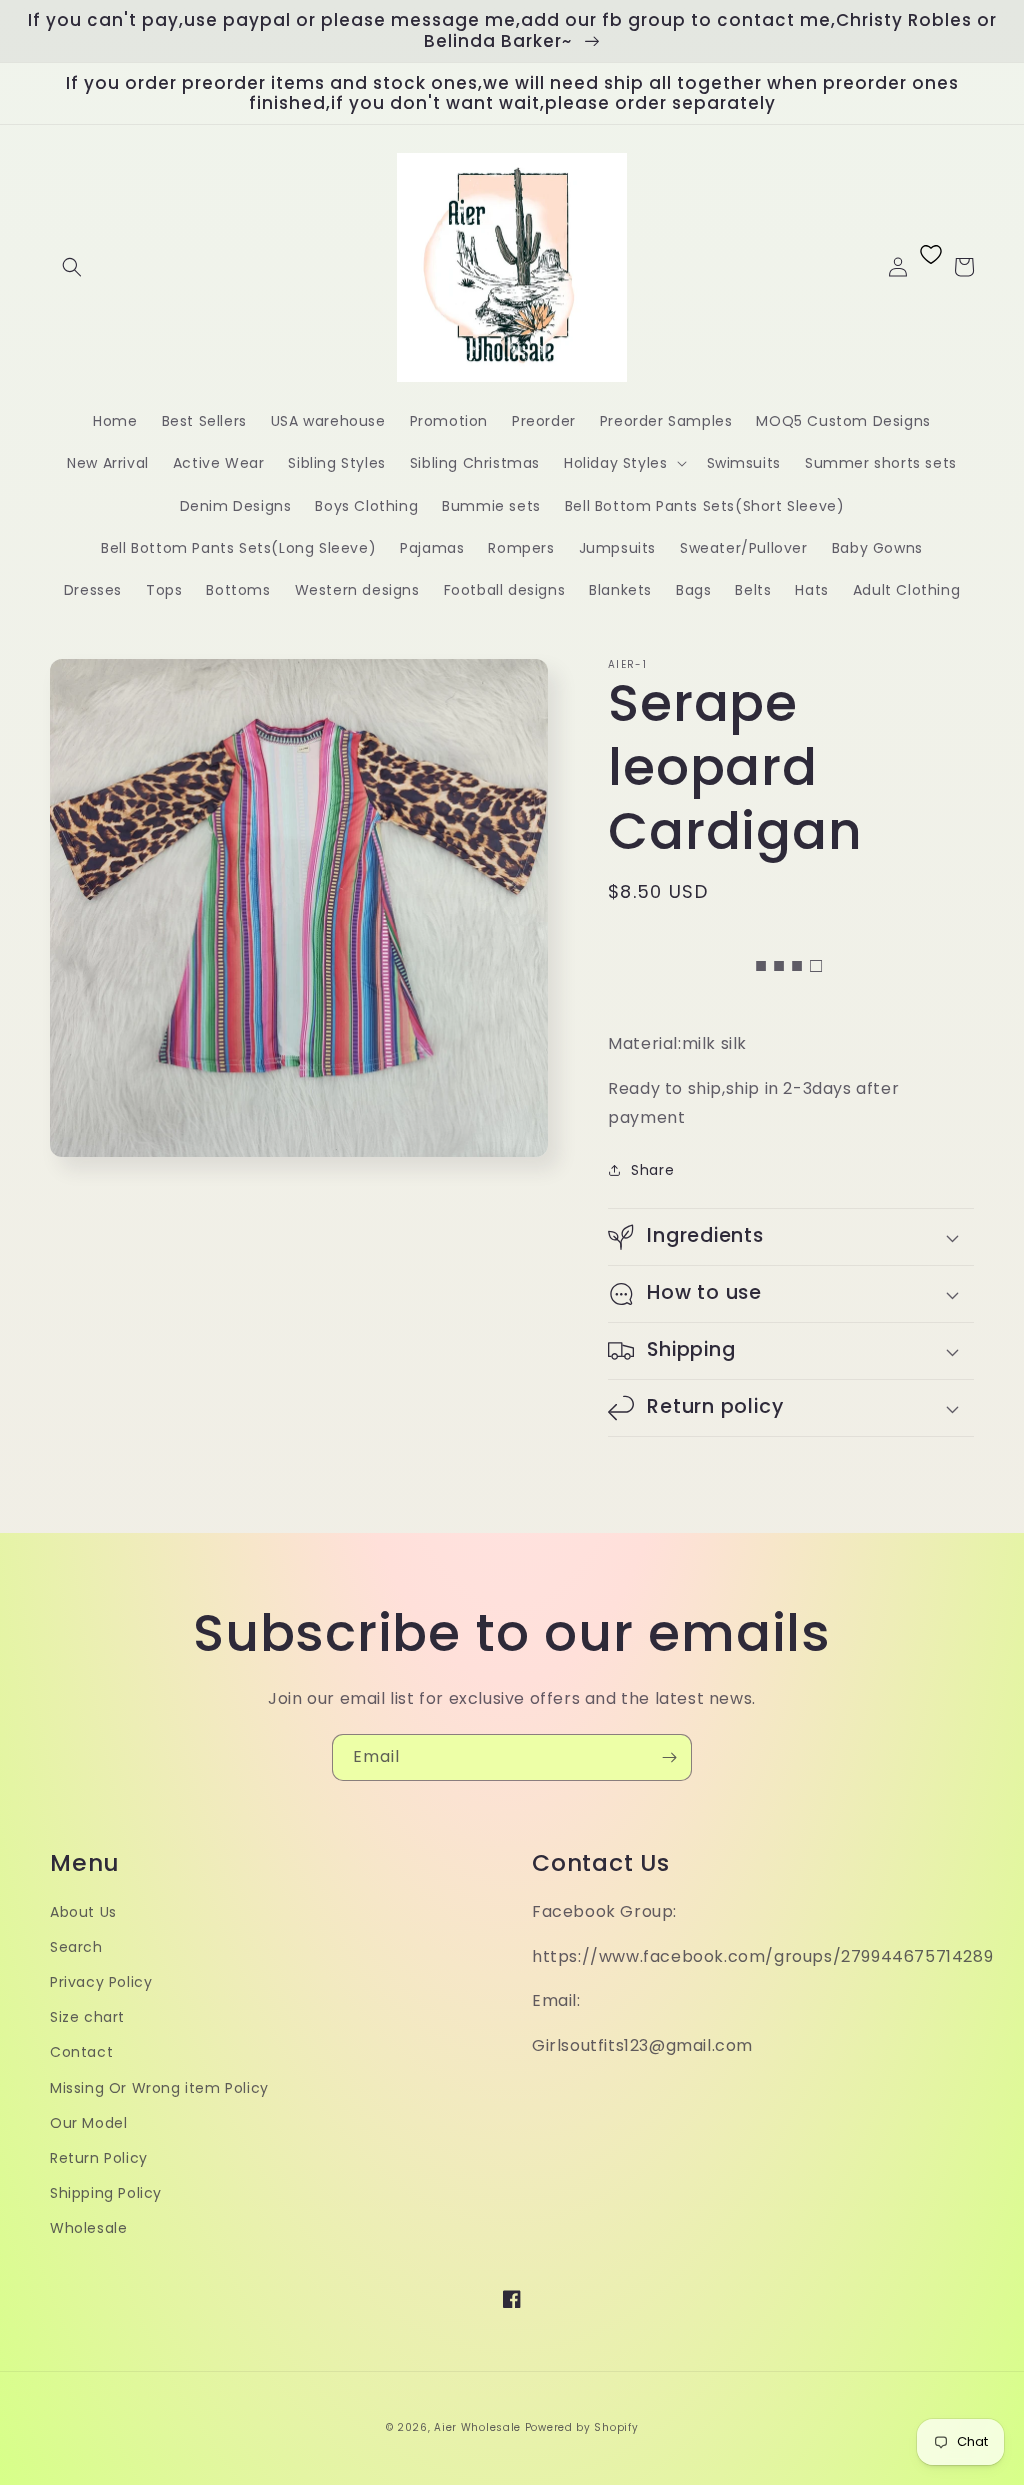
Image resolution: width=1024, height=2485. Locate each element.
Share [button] (652, 1170)
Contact (81, 2052)
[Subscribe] (669, 1757)
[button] (72, 267)
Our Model (88, 2123)
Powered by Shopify (582, 2427)
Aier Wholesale (477, 2427)
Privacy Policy (101, 1982)
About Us (83, 1912)
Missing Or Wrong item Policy (159, 2088)
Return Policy (99, 2158)
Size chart (87, 2017)
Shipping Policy (106, 2193)
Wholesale (88, 2228)
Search (76, 1947)
